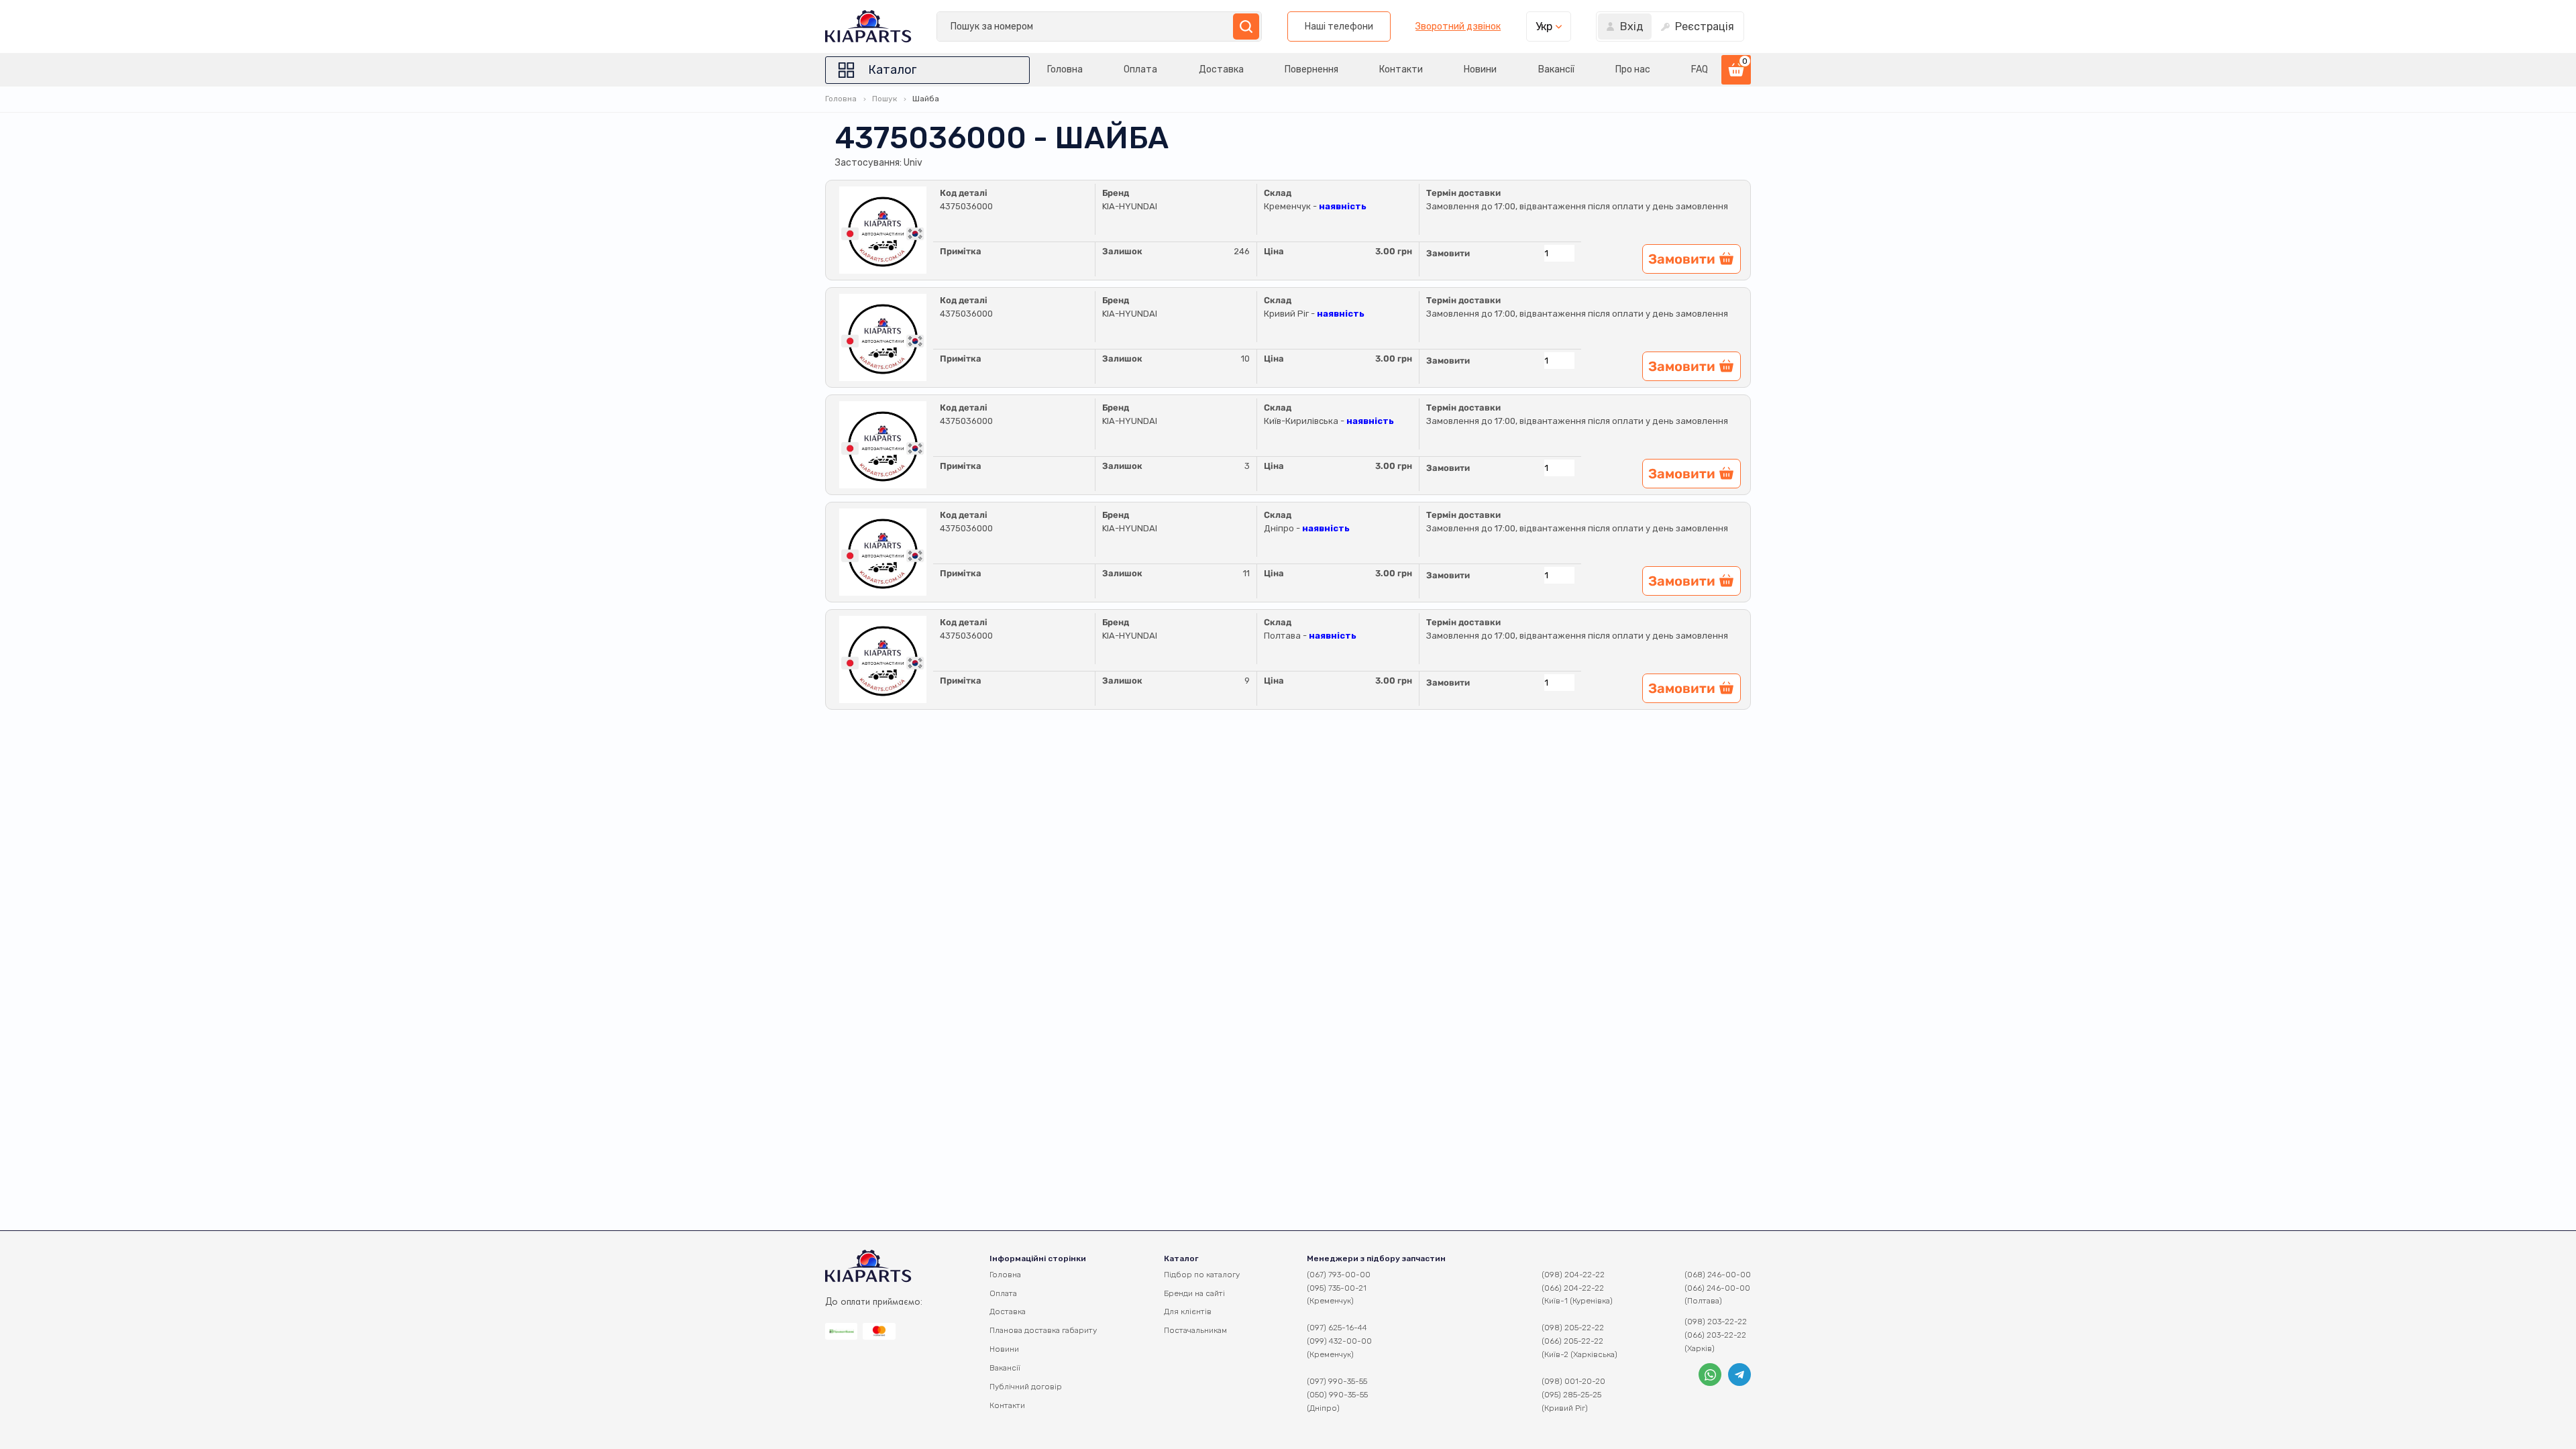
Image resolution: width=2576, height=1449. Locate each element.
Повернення (1311, 69)
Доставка (1221, 69)
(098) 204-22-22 (1573, 1275)
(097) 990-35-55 (1337, 1381)
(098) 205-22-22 (1573, 1328)
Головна (1065, 69)
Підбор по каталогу (1202, 1275)
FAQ (1700, 69)
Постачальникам (1195, 1330)
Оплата (1140, 69)
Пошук (884, 99)
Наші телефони (1339, 26)
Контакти (1401, 69)
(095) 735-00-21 (1337, 1288)
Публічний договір (1026, 1387)
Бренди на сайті (1194, 1293)
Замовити (1448, 253)
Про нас (1633, 69)
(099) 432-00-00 (1339, 1341)
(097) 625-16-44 (1337, 1328)
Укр (1544, 26)
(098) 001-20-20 (1573, 1381)
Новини (1480, 69)
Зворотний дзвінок (1458, 27)
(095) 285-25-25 (1571, 1395)
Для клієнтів (1188, 1311)
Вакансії (1556, 69)
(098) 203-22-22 (1716, 1322)
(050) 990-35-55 (1337, 1395)
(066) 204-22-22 (1573, 1288)
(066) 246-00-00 (1717, 1288)
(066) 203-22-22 (1715, 1335)
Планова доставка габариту (1043, 1330)
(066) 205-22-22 (1572, 1341)
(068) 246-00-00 (1718, 1275)
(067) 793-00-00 (1339, 1275)
